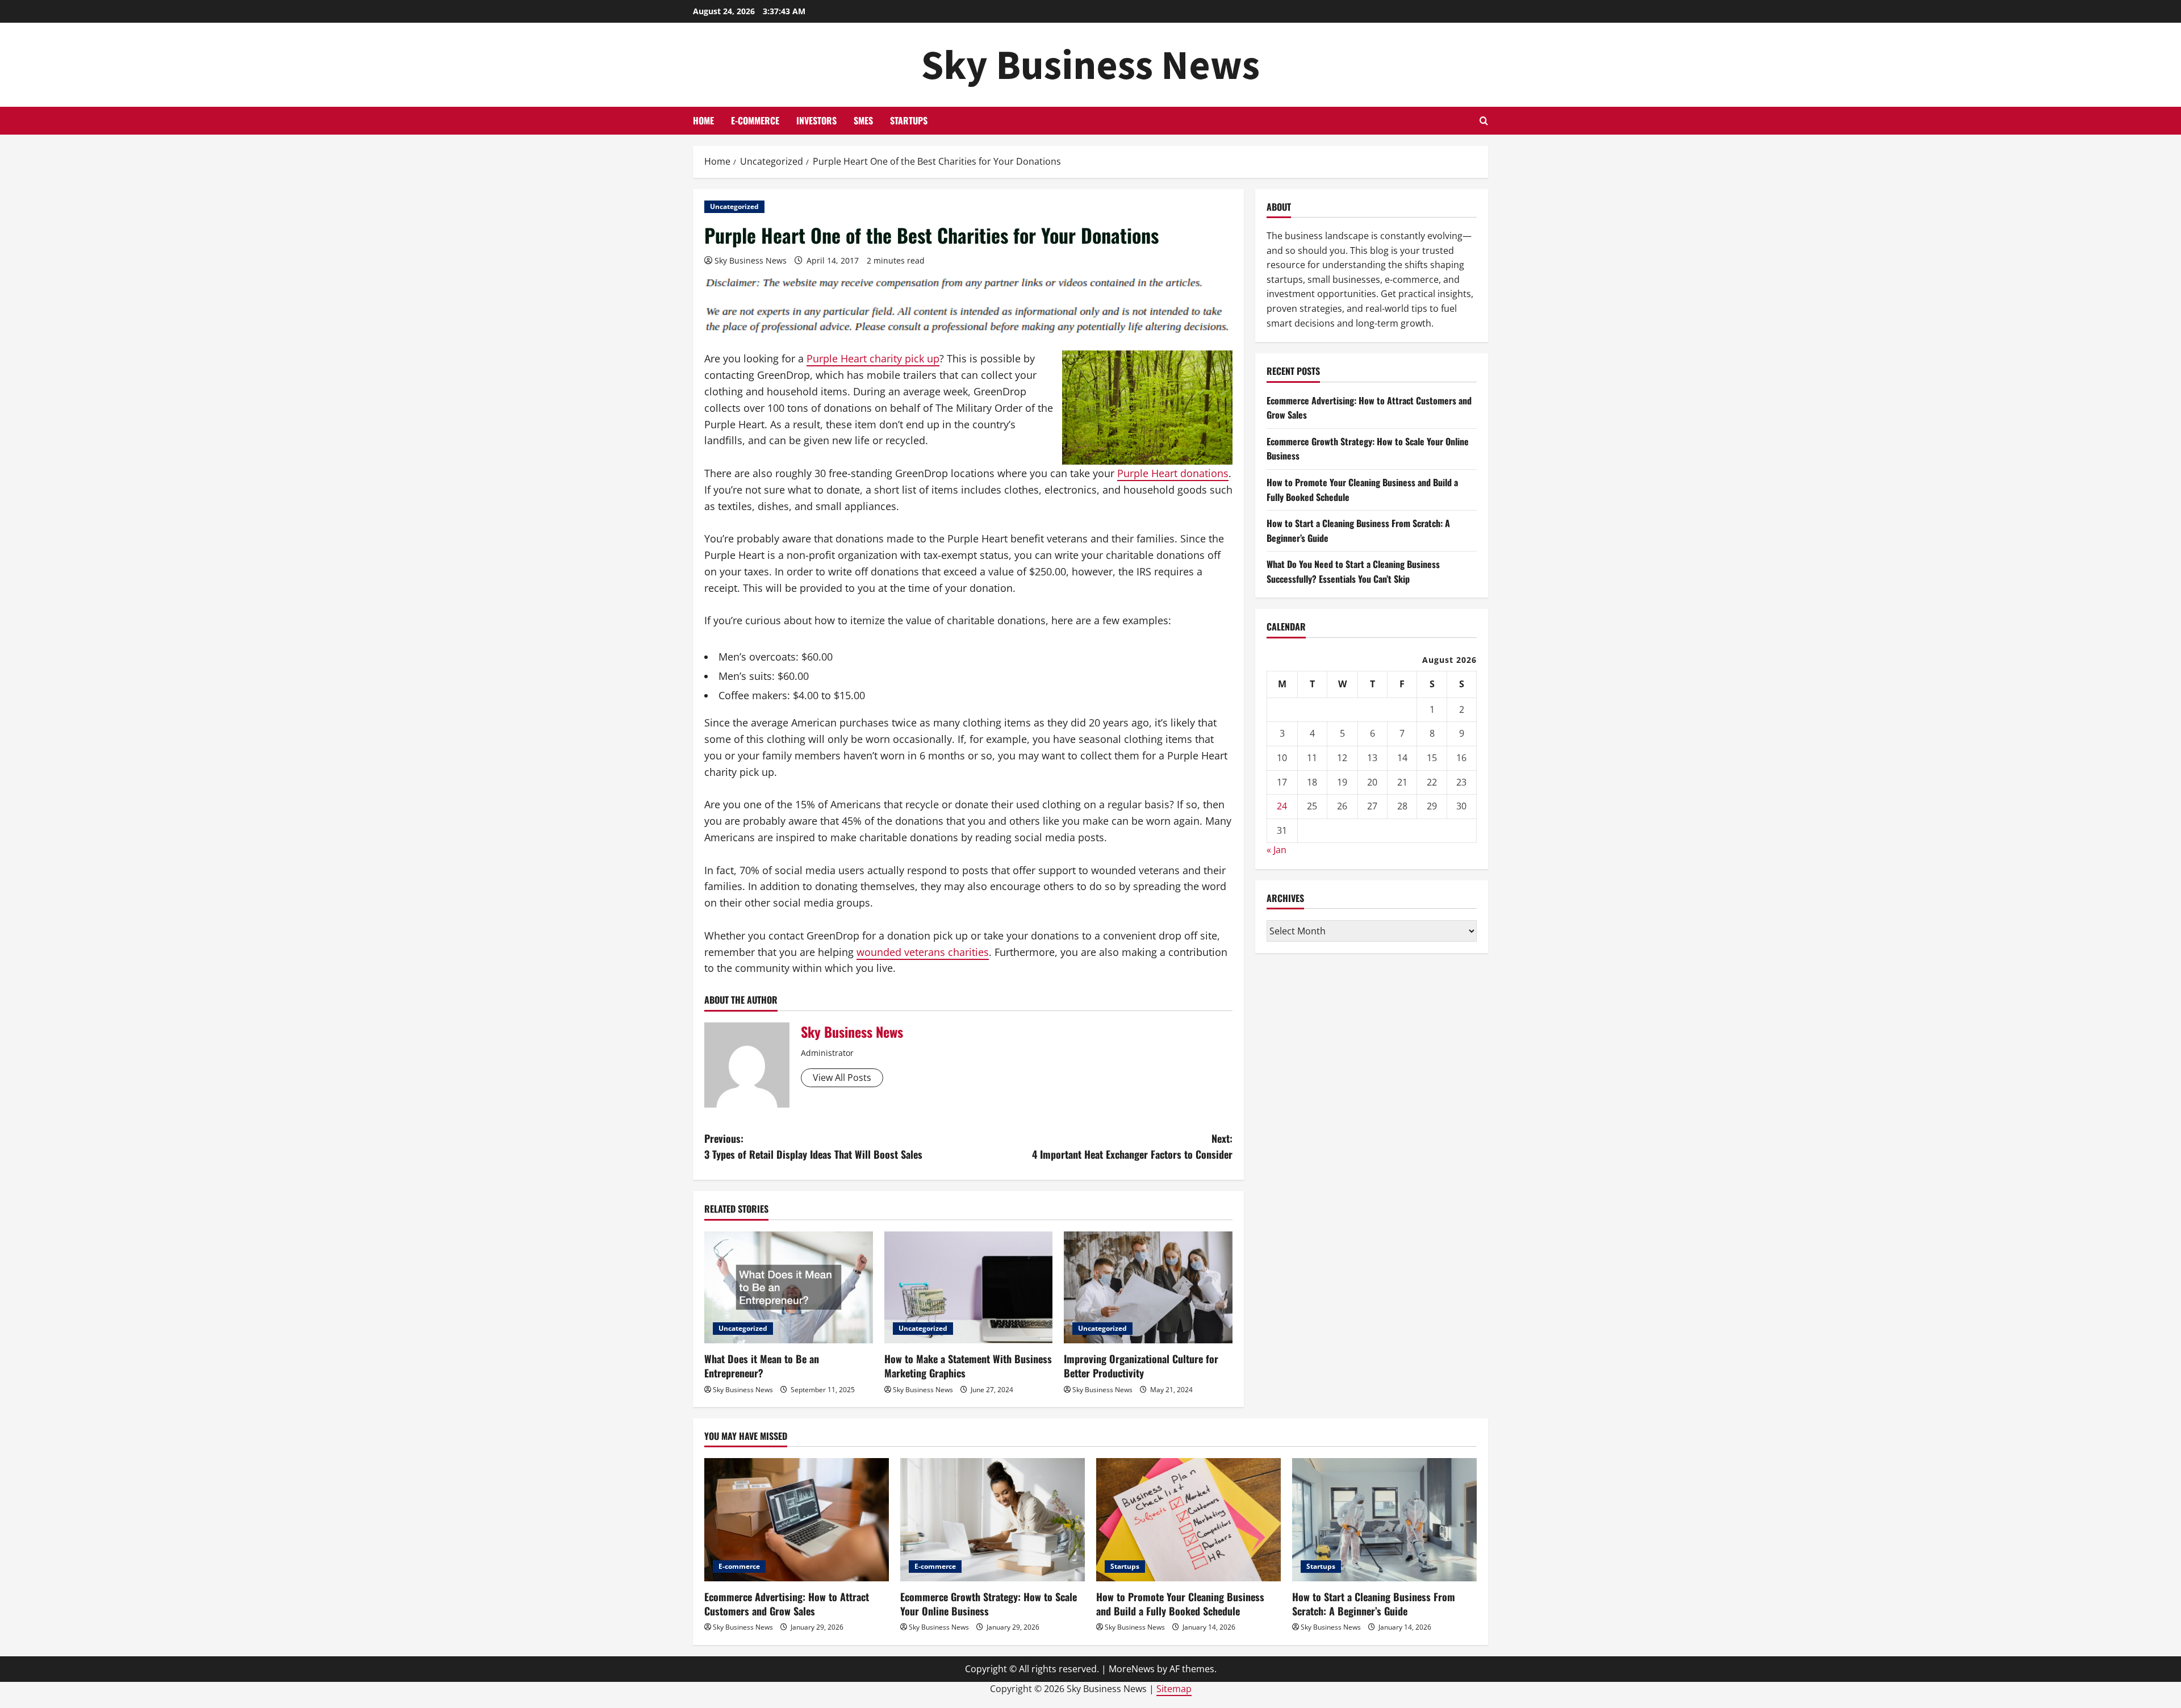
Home (703, 120)
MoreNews (1132, 1669)
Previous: (813, 1147)
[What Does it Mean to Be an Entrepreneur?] (789, 1288)
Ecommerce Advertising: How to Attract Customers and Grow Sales (787, 1604)
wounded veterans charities (923, 952)
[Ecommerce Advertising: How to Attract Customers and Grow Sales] (797, 1520)
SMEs (863, 120)
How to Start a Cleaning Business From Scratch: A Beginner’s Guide (1374, 1604)
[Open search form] (1484, 121)
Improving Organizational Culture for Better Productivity (1141, 1366)
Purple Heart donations (1173, 473)
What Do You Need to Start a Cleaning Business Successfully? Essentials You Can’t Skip (1353, 571)
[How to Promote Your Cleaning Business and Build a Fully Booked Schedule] (1188, 1520)
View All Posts (842, 1078)
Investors (816, 120)
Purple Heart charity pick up (873, 358)
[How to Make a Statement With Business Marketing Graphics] (969, 1288)
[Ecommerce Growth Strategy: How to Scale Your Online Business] (993, 1520)
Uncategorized (734, 206)
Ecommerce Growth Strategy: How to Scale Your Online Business (989, 1604)
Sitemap (1174, 1689)
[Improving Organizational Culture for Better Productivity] (1148, 1288)
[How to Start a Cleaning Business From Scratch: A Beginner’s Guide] (1384, 1520)
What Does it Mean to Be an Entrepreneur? (762, 1366)
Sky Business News (1090, 64)
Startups (909, 120)
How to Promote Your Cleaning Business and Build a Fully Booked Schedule (1180, 1604)
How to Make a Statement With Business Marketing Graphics (968, 1366)
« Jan (1277, 850)
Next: (1132, 1147)
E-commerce (755, 120)
